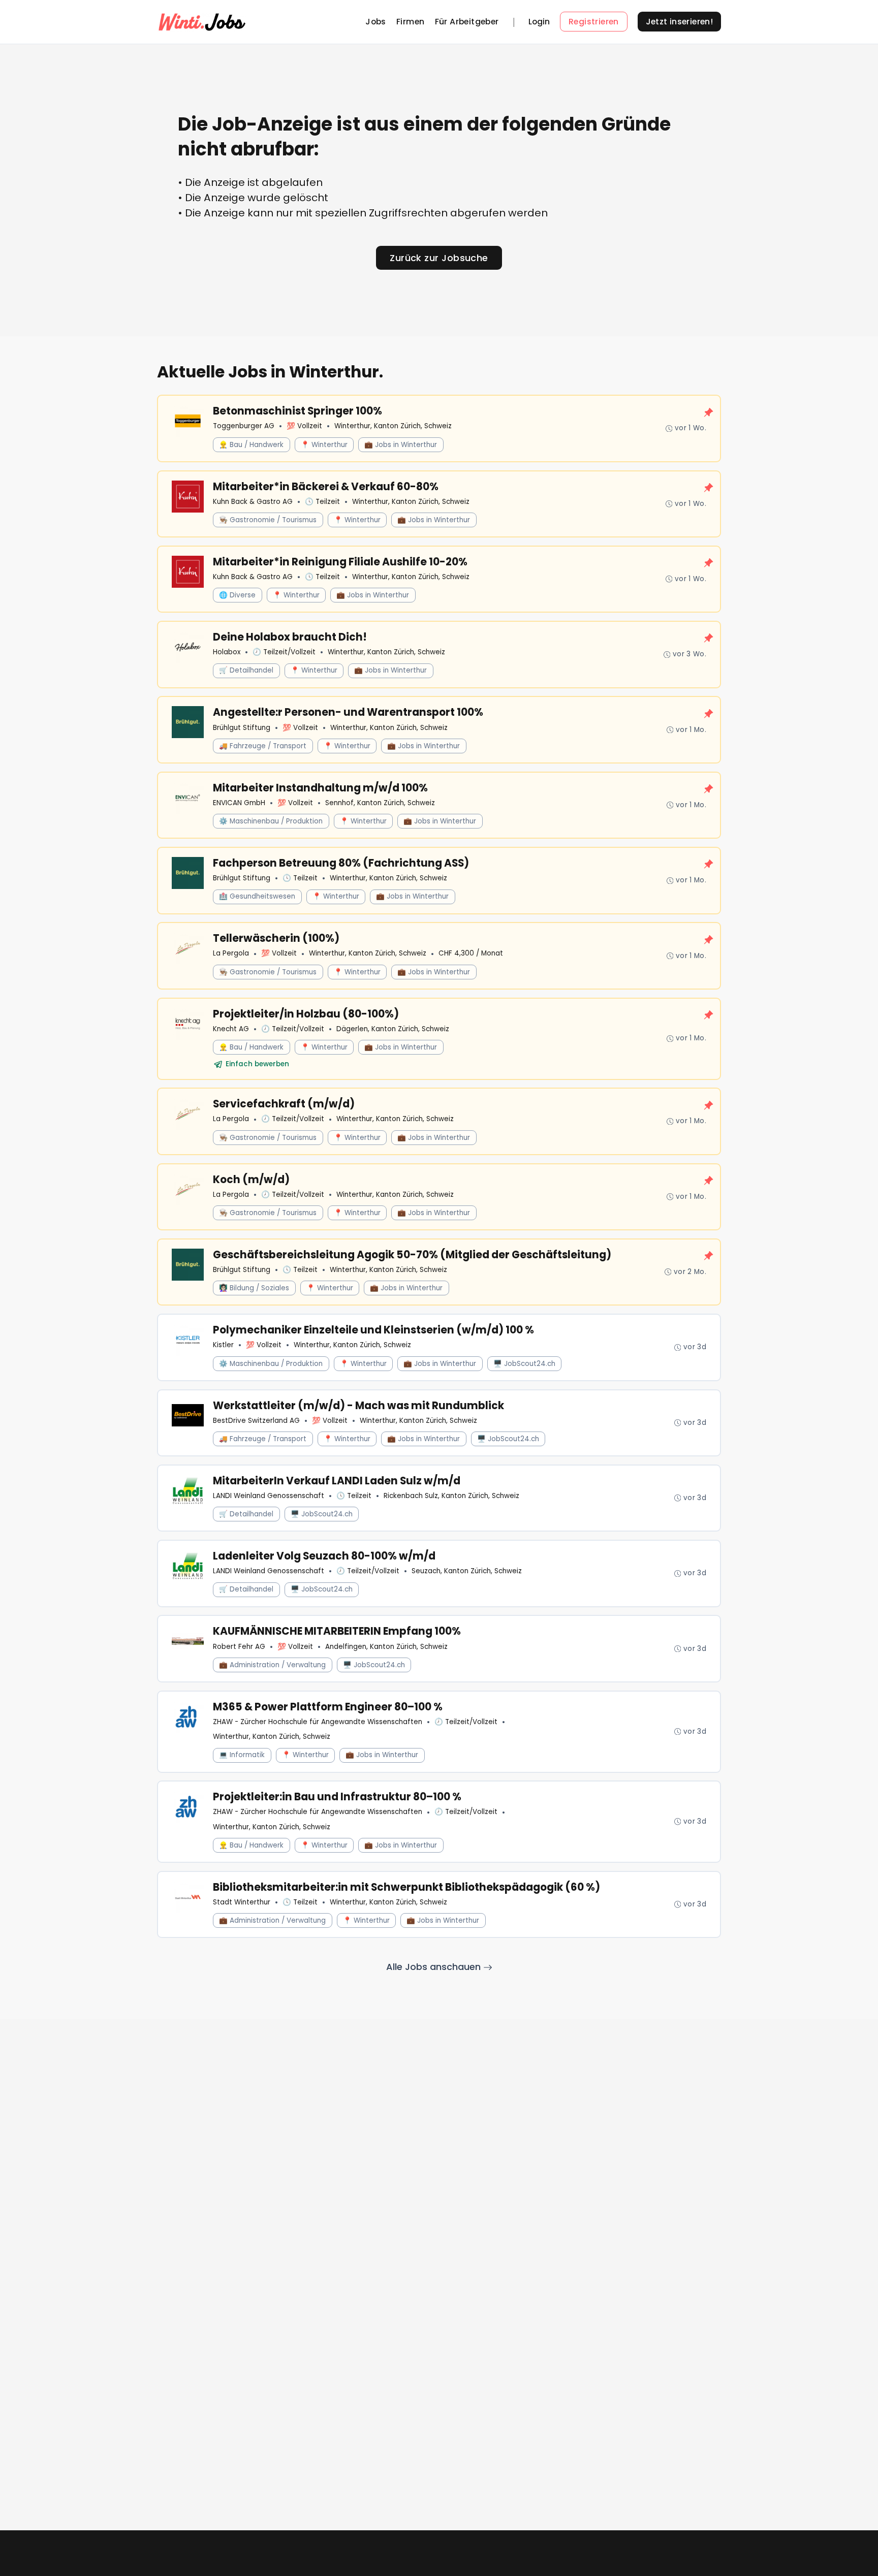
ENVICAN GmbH (239, 803)
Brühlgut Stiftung (242, 728)
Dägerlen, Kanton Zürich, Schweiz (393, 1029)
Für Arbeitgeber (467, 22)
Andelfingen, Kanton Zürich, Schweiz (386, 1647)
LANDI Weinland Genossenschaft (269, 1496)
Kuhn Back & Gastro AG (253, 502)
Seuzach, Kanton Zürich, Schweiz (467, 1571)
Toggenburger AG (244, 426)
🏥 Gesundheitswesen (257, 896)
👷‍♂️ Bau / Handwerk (251, 445)
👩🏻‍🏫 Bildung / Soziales (254, 1288)
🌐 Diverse (237, 595)
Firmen (410, 22)
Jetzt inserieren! (680, 22)
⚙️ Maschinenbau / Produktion (271, 821)
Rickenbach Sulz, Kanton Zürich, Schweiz (451, 1496)
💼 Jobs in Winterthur (401, 445)
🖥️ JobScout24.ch (524, 1364)
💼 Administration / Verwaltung (272, 1665)
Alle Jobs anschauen (435, 1967)
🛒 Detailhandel (246, 670)
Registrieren (594, 22)
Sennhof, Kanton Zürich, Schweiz (380, 803)
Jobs (376, 22)
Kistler (223, 1345)
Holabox (227, 652)
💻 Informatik (242, 1755)
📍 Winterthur (324, 445)
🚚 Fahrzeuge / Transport (263, 746)
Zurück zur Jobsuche (439, 258)
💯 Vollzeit (304, 426)
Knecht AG (231, 1029)
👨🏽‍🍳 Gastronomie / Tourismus (268, 520)
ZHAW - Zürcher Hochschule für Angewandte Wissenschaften (318, 1722)
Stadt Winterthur (242, 1902)
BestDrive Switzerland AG (256, 1421)
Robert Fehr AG (239, 1647)
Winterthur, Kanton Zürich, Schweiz (393, 426)
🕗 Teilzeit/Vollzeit (284, 652)
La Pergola (231, 953)
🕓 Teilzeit (322, 502)
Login (539, 22)
